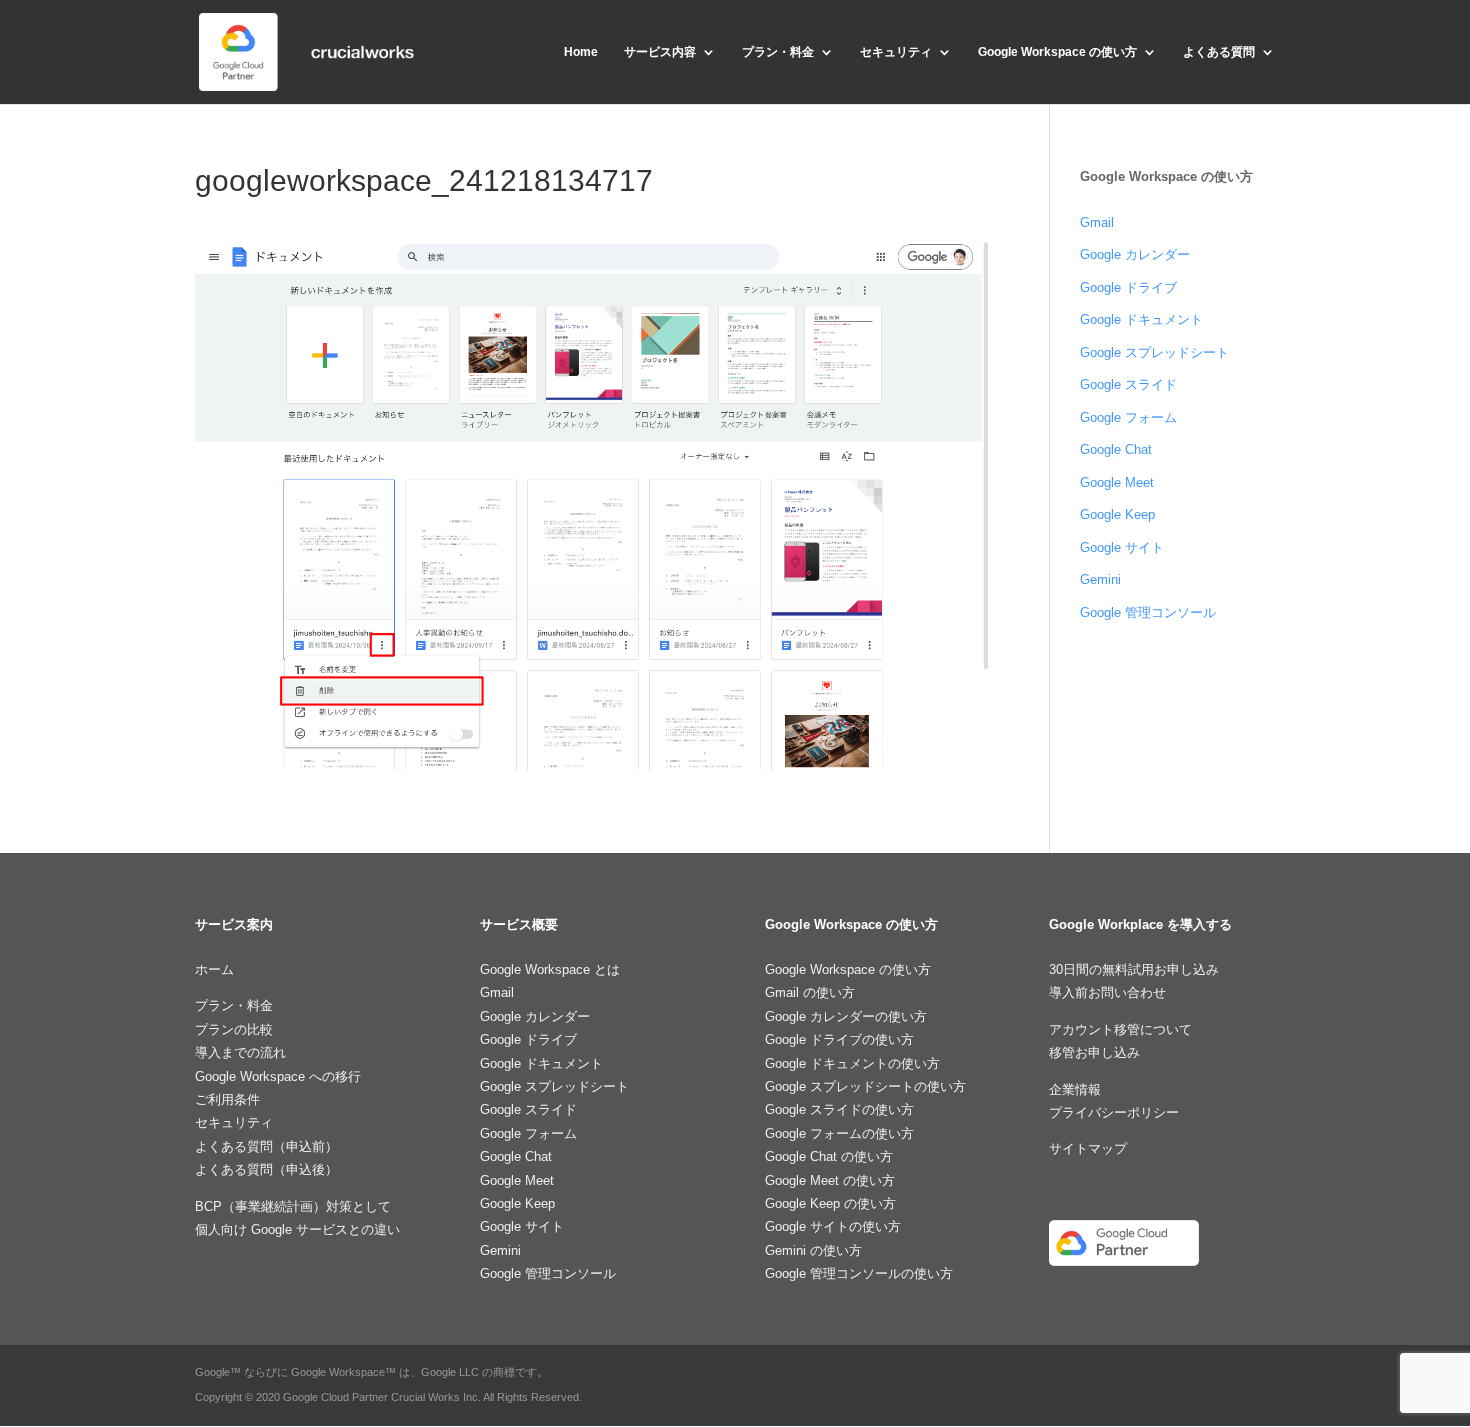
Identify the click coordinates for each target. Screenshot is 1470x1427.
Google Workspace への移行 (278, 1076)
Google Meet (1117, 482)
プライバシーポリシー (1114, 1112)
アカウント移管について (1120, 1029)
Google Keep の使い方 (830, 1203)
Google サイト (1122, 547)
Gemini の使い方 (813, 1250)
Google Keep (1117, 514)
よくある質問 (1219, 52)
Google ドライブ (1128, 287)
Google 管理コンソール (1148, 612)
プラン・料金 (778, 52)
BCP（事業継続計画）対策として (293, 1206)
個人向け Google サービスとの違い (297, 1229)
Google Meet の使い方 (830, 1180)
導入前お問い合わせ (1107, 992)
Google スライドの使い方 (839, 1109)
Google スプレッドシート (1154, 352)
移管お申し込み (1094, 1052)
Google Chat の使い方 (829, 1156)
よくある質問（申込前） (266, 1146)
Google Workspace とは (550, 969)
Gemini (1100, 579)
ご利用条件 (227, 1099)
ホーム (214, 969)
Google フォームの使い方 (839, 1133)
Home (581, 52)
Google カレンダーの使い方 (846, 1016)
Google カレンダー (1135, 254)
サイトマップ (1088, 1148)
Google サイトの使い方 (833, 1226)
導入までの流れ (240, 1052)
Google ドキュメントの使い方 (852, 1063)
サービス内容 (660, 52)
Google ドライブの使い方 (839, 1039)
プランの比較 (234, 1029)
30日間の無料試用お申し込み (1134, 969)
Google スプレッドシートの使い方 (865, 1086)
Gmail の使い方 (810, 992)
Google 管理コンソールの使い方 (859, 1273)
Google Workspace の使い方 (1057, 52)
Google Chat (1116, 449)
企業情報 (1075, 1089)
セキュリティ (896, 52)
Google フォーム (1128, 417)
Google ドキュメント (1141, 319)
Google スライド (1128, 384)
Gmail (1097, 222)
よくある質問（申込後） (266, 1169)
